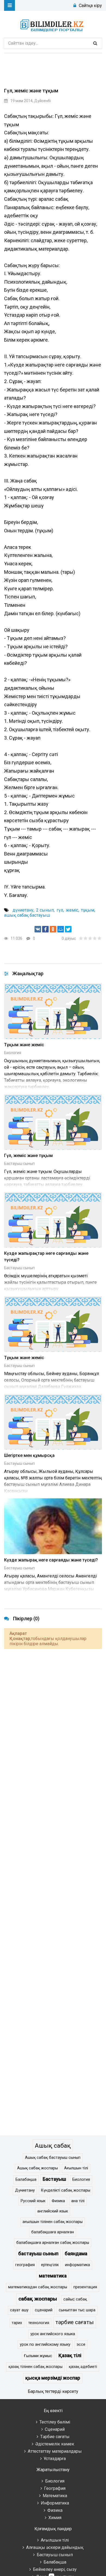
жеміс (72, 910)
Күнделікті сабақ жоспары (66, 2190)
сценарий (44, 2310)
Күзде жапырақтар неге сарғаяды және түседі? (46, 1257)
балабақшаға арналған (53, 2232)
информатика (77, 2265)
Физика (58, 2201)
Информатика (55, 2503)
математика (53, 2276)
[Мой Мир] (61, 929)
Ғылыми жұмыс (38, 2356)
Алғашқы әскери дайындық (55, 2547)
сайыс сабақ (75, 2299)
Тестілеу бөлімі (55, 2422)
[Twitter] (68, 929)
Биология (13, 1053)
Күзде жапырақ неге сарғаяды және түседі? (51, 1560)
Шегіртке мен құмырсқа (29, 1455)
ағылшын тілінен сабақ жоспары (53, 2222)
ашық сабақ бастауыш (27, 915)
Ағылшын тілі (76, 2168)
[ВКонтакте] (38, 929)
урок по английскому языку (45, 2345)
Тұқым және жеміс (24, 1045)
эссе (81, 2345)
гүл (60, 910)
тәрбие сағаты (75, 2322)
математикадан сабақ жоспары (38, 2287)
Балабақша (26, 2180)
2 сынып (45, 910)
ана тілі (78, 2201)
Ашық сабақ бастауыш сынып (53, 2158)
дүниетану (23, 910)
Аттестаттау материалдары (55, 2451)
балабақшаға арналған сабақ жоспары (53, 2243)
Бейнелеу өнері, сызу (55, 2569)
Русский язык (33, 2201)
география (25, 2265)
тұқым (88, 910)
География (55, 2488)
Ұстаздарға (55, 2459)
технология (39, 2323)
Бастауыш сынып (19, 1164)
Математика (55, 2496)
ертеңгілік (50, 2265)
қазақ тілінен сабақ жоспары (35, 2367)
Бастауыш (54, 2179)
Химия (55, 2518)
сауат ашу (19, 2310)
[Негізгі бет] (53, 24)
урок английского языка (53, 2334)
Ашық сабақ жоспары (38, 2168)
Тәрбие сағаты (55, 2437)
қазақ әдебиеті (83, 2367)
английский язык (53, 2211)
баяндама (76, 2254)
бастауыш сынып (38, 2254)
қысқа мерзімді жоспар (53, 2378)
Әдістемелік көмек (55, 2444)
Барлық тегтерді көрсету (53, 2391)
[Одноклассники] (53, 929)
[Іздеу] (95, 43)
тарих (17, 2323)
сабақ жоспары (38, 2299)
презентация (85, 2287)
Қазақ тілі (70, 2355)
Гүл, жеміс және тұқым (28, 1156)
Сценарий (55, 2429)
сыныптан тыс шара (77, 2310)
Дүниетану (25, 2190)
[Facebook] (45, 929)
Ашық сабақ (53, 2146)
